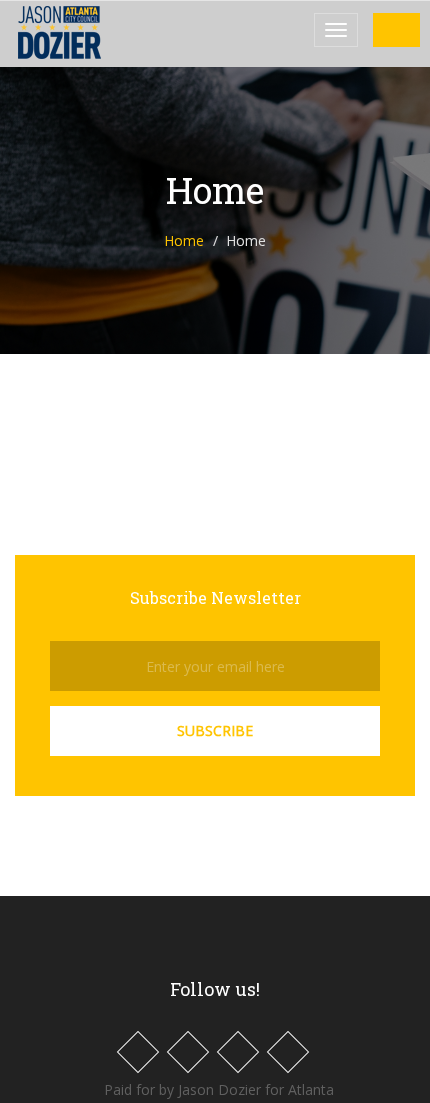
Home (184, 240)
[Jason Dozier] (87, 32)
